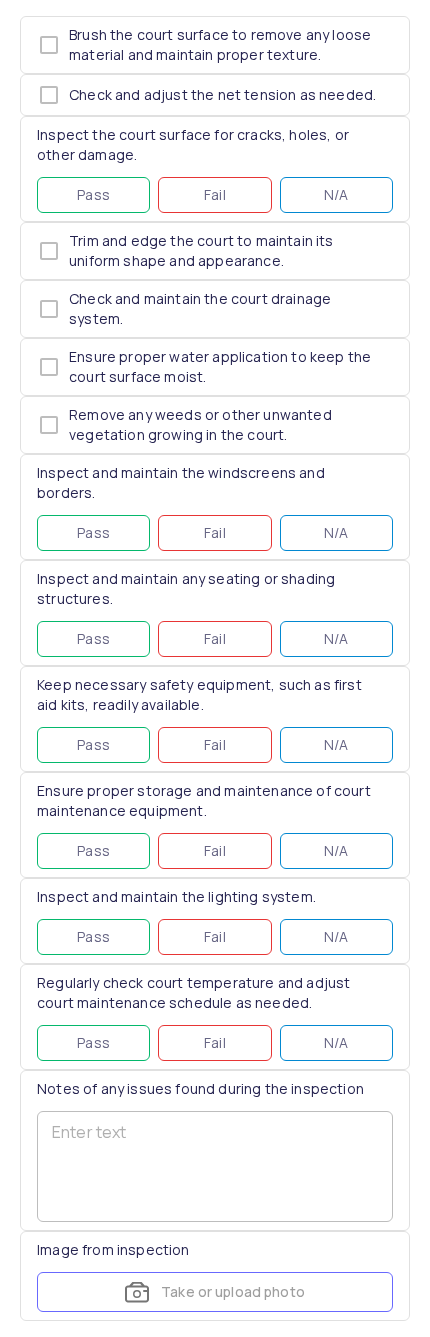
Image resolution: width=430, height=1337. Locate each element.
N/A (336, 194)
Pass (93, 194)
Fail (215, 194)
